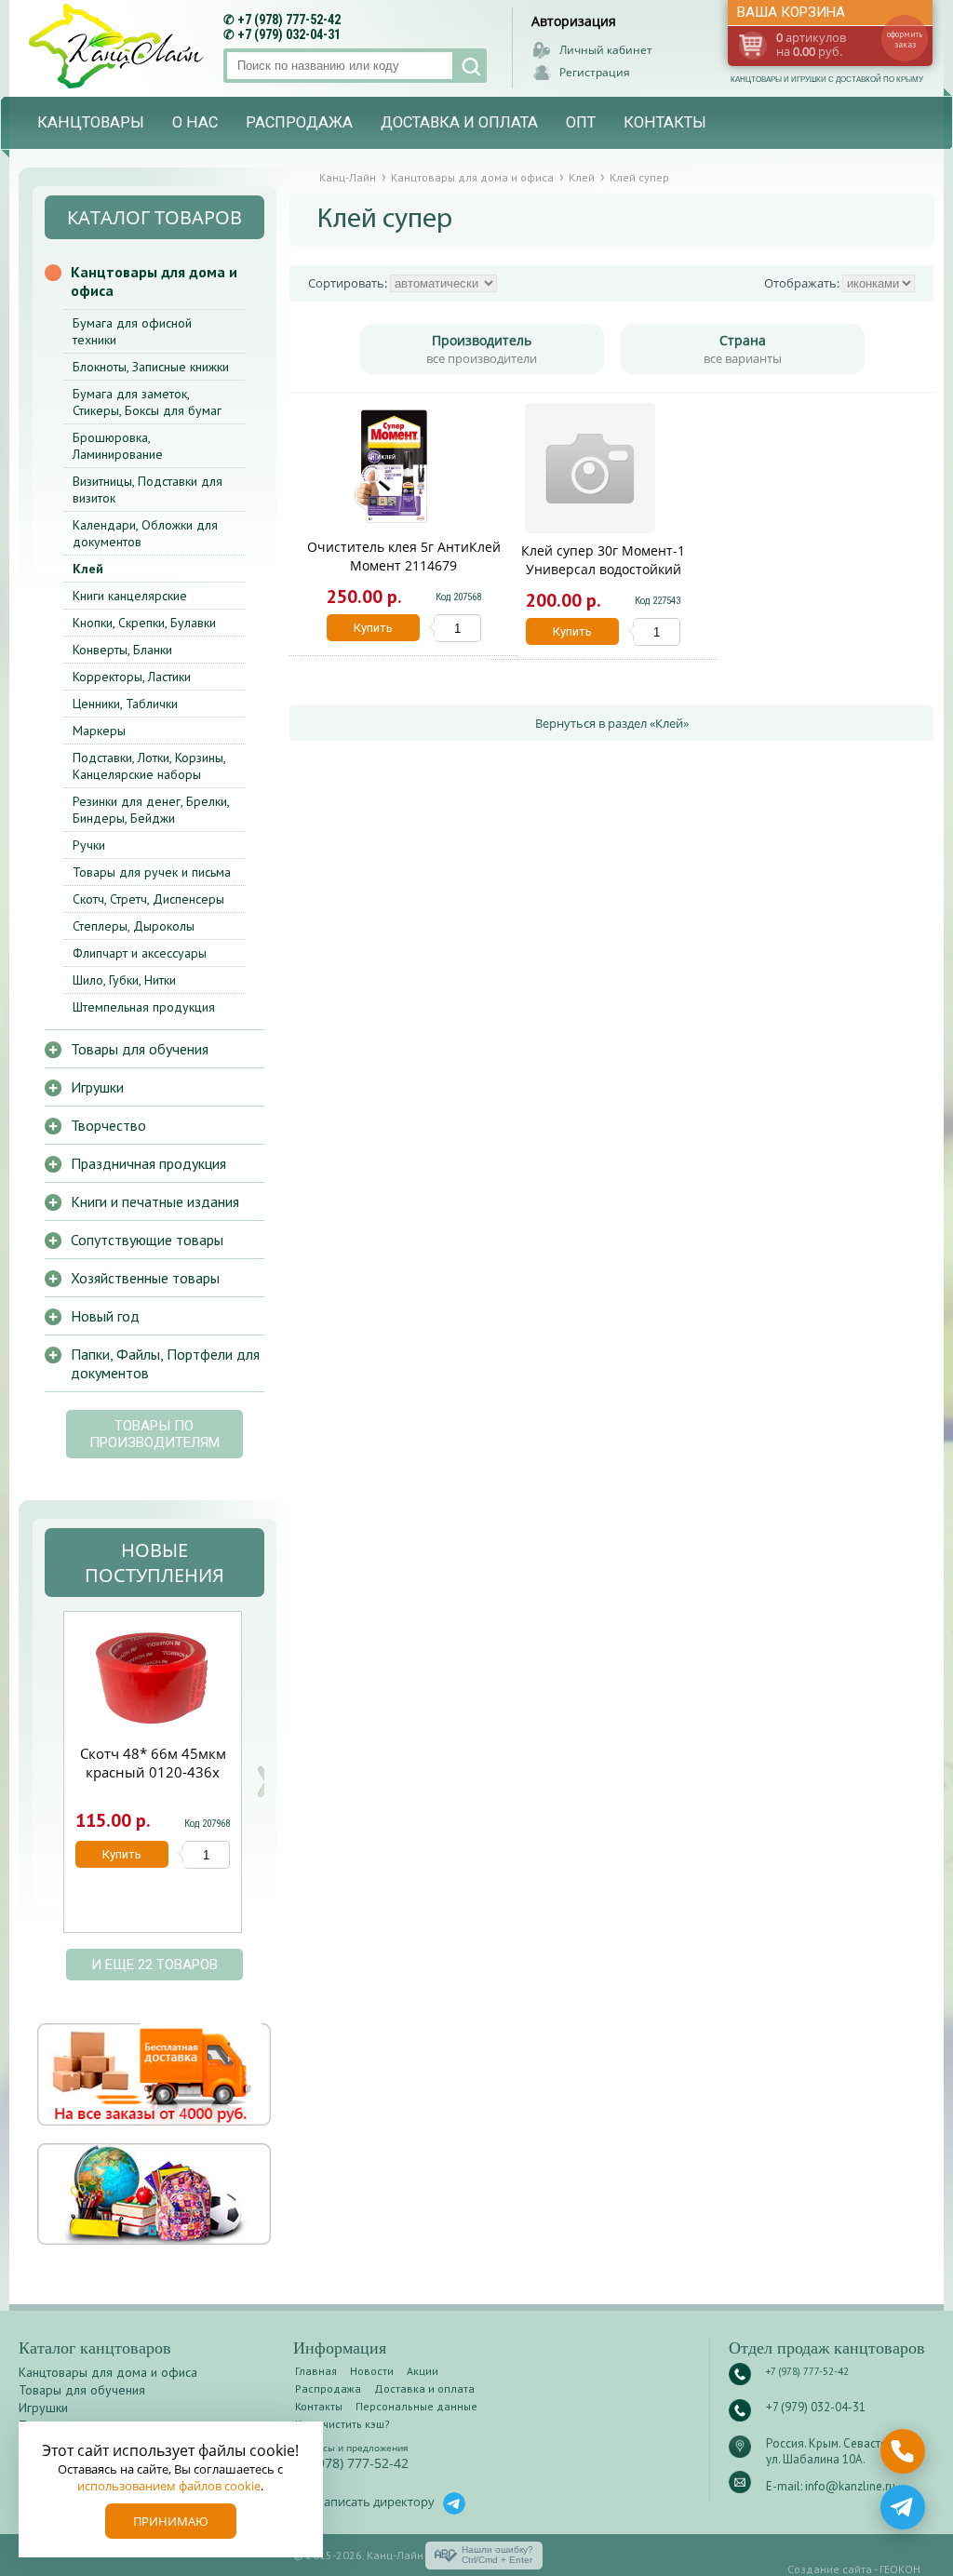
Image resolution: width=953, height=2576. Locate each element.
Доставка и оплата (459, 122)
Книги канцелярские (130, 596)
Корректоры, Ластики (132, 677)
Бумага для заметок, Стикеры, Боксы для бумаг (147, 402)
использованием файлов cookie (169, 2486)
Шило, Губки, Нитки (124, 980)
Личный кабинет (606, 50)
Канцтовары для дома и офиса (154, 281)
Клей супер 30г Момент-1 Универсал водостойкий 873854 (603, 569)
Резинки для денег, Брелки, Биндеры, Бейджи (151, 810)
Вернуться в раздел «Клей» (612, 723)
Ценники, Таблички (125, 704)
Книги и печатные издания (155, 1201)
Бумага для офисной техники (132, 331)
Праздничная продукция (148, 1163)
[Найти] (470, 66)
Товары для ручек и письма (152, 872)
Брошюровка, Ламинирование (118, 446)
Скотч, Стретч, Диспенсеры (148, 899)
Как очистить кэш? (342, 2424)
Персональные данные (416, 2406)
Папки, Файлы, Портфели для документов (165, 1363)
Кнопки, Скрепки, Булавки (144, 623)
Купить (373, 628)
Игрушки (97, 1087)
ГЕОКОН (900, 2569)
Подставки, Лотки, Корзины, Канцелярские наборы (149, 766)
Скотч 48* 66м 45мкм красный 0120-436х (153, 1763)
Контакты (665, 122)
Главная (316, 2371)
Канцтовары (91, 122)
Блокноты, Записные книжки (151, 367)
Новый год (105, 1316)
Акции (423, 2371)
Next (263, 1782)
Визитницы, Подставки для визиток (148, 490)
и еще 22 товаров (154, 1965)
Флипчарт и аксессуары (140, 953)
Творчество (108, 1125)
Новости (372, 2371)
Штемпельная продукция (144, 1007)
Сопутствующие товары (147, 1240)
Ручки (89, 845)
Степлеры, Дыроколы (134, 926)
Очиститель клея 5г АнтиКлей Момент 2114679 (404, 556)
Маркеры (99, 731)
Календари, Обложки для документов (145, 533)
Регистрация (595, 72)
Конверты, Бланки (122, 650)
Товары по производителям (154, 1434)
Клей (88, 569)
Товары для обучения (140, 1049)
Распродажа (299, 122)
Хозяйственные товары (145, 1278)
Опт (581, 122)
